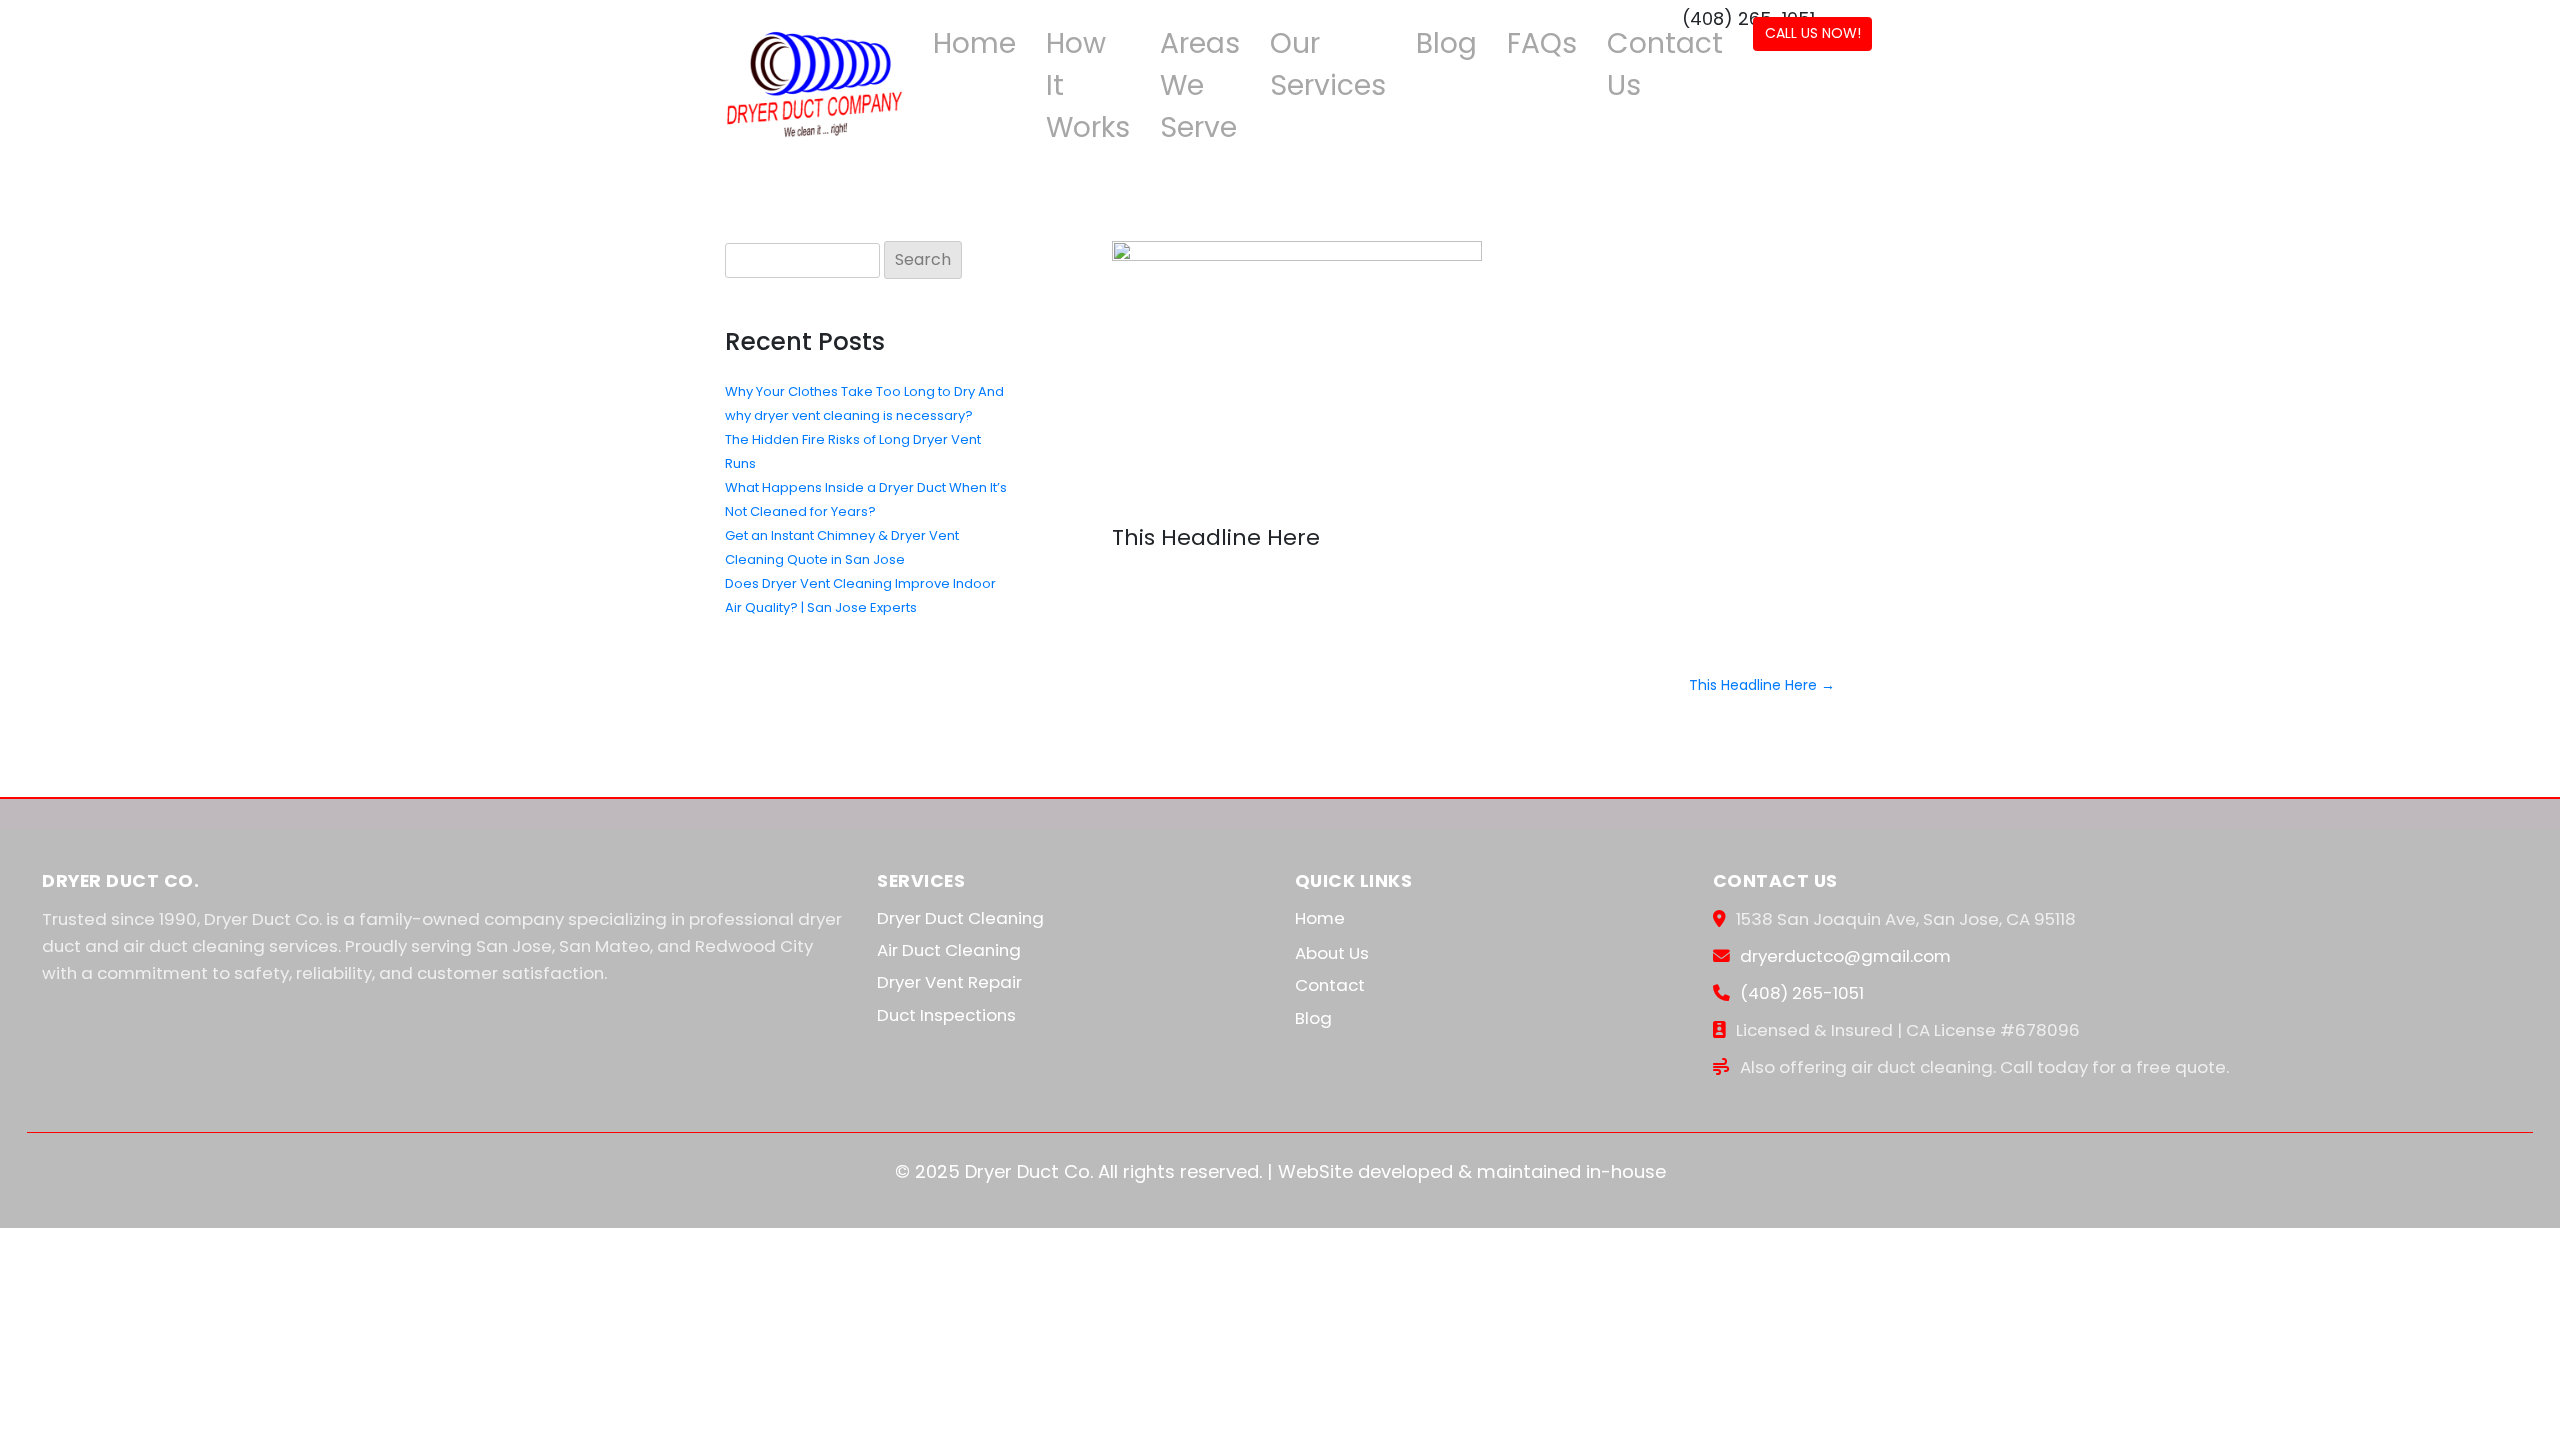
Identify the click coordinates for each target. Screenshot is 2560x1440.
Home (974, 43)
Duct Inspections (946, 1015)
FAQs (1542, 43)
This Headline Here (1762, 685)
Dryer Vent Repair (949, 982)
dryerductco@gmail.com (1845, 956)
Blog (1446, 43)
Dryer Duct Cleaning (960, 918)
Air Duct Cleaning (949, 950)
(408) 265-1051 (1802, 993)
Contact (1330, 985)
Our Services (1328, 64)
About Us (1332, 953)
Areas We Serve (1200, 85)
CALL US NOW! (1813, 33)
